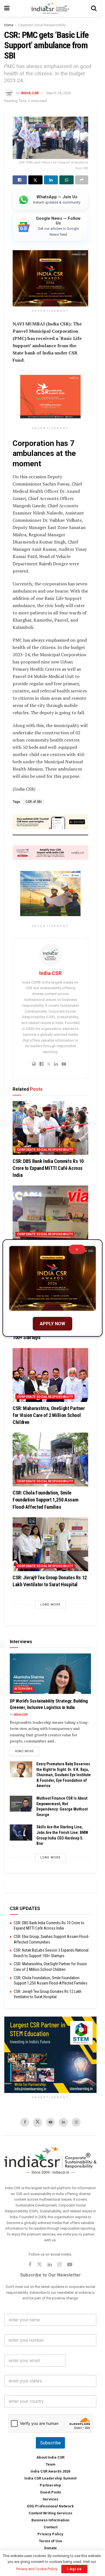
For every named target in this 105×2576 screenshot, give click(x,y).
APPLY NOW (53, 1324)
